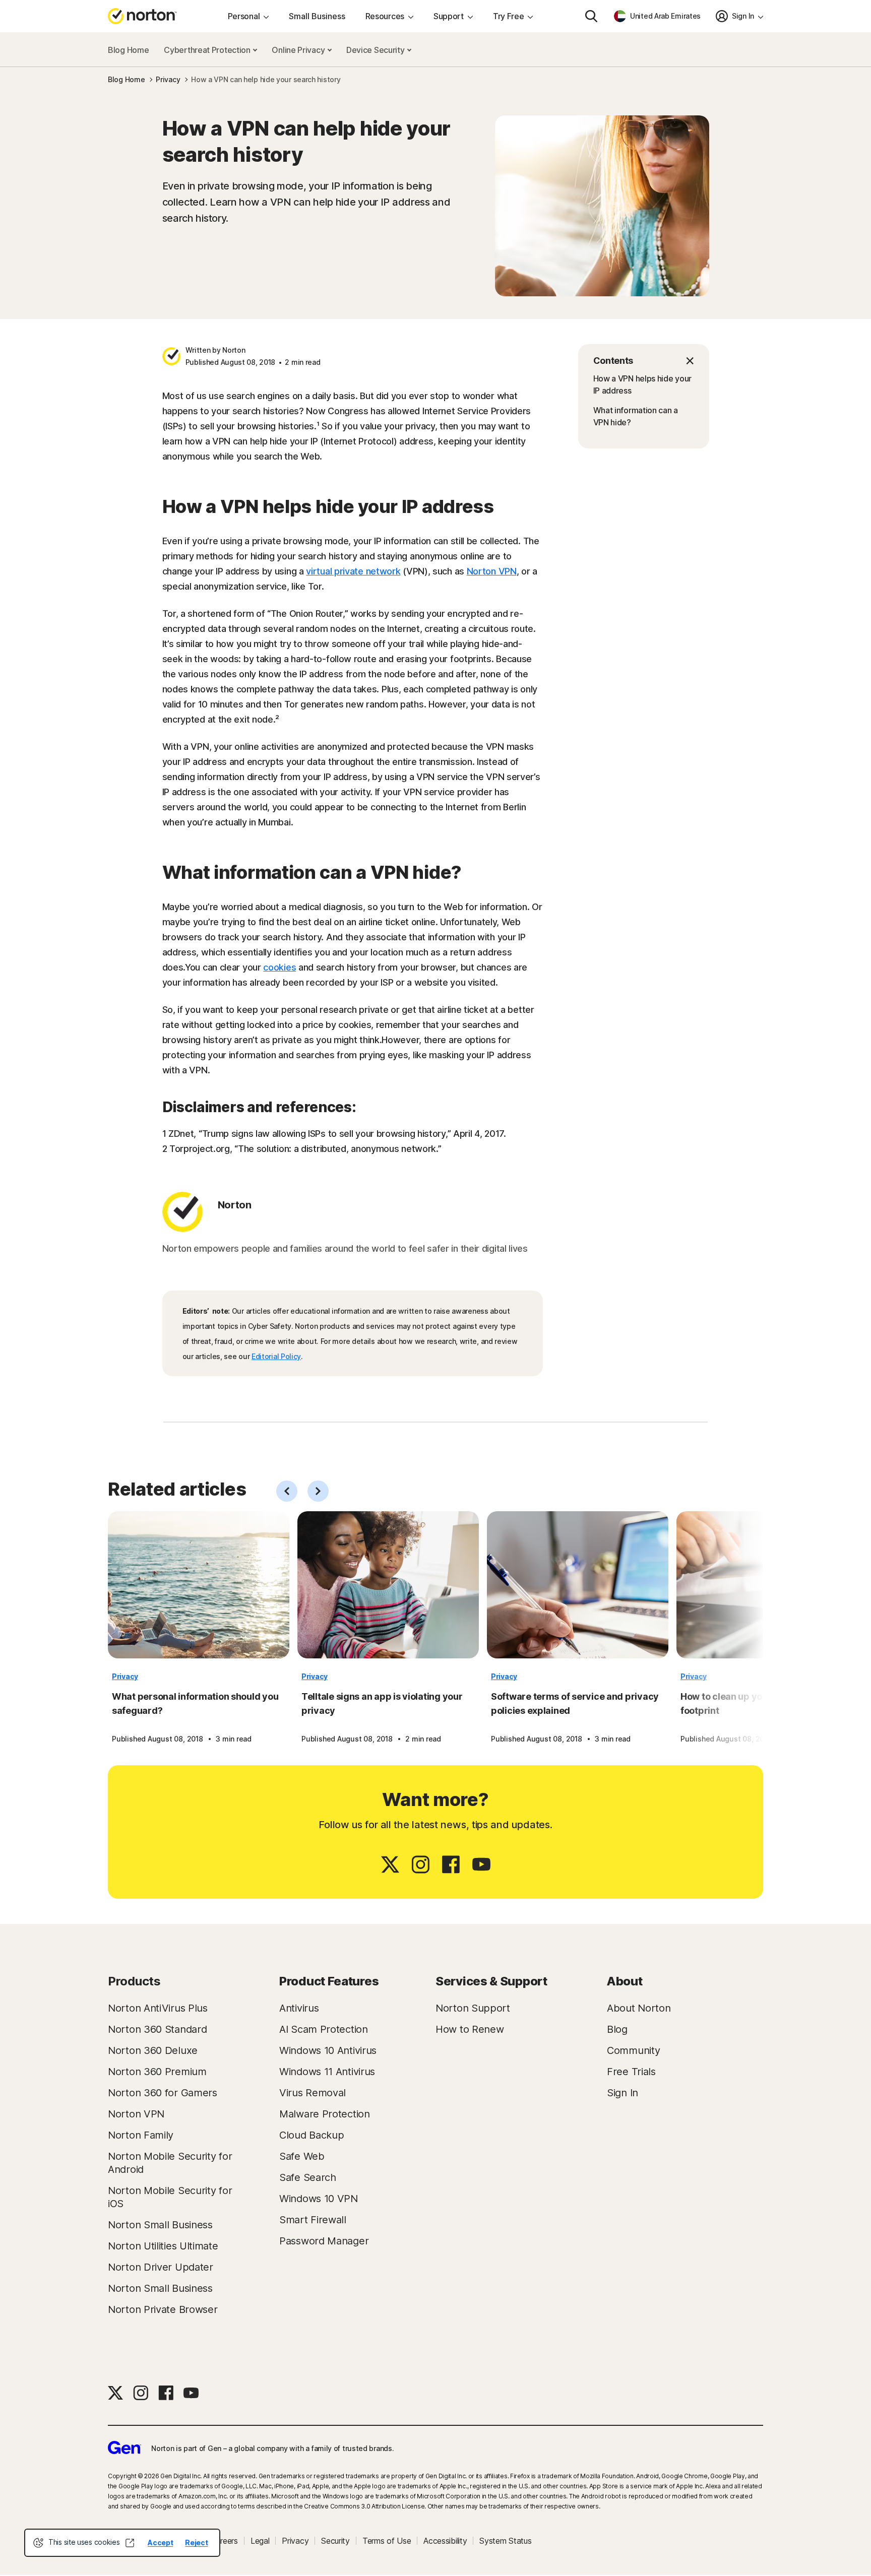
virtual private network (353, 571)
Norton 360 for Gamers (163, 2093)
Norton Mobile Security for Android (170, 2163)
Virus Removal (313, 2093)
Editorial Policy (276, 1356)
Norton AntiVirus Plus (158, 2008)
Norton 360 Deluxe (153, 2050)
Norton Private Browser (163, 2309)
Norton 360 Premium (157, 2072)
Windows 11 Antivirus (327, 2072)
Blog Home (128, 50)
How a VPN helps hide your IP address (643, 384)
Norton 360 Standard (157, 2029)
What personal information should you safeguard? (195, 1703)
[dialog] (122, 2543)
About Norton (639, 2008)
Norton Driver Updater (161, 2267)
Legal (260, 2541)
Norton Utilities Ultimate (163, 2246)
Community (633, 2050)
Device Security (376, 50)
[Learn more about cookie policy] (130, 2543)
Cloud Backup (312, 2135)
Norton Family (141, 2135)
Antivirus (299, 2008)
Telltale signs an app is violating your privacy (382, 1703)
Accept (160, 2542)
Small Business (317, 16)
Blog (617, 2029)
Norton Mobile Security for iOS (170, 2197)
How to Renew (470, 2029)
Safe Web (302, 2156)
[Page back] (287, 1491)
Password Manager (324, 2241)
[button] (644, 361)
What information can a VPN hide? (636, 416)
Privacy (125, 1676)
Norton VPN (492, 571)
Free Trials (631, 2072)
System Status (505, 2541)
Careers (224, 2541)
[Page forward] (318, 1491)
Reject (196, 2542)
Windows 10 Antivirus (328, 2050)
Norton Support (473, 2008)
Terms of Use (387, 2541)
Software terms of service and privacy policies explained (575, 1703)
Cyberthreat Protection (208, 50)
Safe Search (308, 2177)
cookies (279, 967)
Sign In (623, 2093)
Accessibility (445, 2541)
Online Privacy (299, 50)
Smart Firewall (313, 2220)
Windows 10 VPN (319, 2199)
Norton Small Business (160, 2225)
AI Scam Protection (324, 2029)
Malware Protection (325, 2114)
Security (335, 2541)
